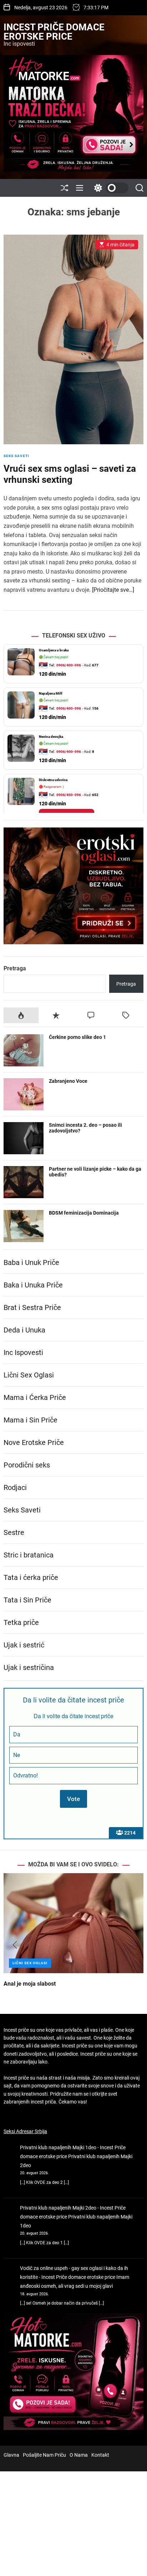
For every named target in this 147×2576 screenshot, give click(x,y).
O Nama (79, 2455)
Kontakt (100, 2455)
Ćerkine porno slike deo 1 (77, 1037)
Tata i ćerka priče (31, 1577)
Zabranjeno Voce (68, 1081)
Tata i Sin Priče (27, 1600)
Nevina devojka (51, 737)
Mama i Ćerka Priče (35, 1397)
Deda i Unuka (24, 1330)
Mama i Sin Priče (31, 1420)
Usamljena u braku (54, 650)
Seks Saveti (16, 456)
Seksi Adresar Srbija (25, 2131)
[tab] (21, 1015)
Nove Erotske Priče (34, 1442)
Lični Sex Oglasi (29, 1375)
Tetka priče (21, 1622)
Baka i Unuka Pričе (33, 1285)
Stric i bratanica (29, 1555)
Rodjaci (15, 1487)
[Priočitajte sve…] (113, 590)
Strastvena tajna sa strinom (39, 1984)
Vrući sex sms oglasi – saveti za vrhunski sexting (70, 474)
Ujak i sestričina (29, 1667)
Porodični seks (27, 1465)
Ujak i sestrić (24, 1645)
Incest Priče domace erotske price (54, 32)
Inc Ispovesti (23, 1352)
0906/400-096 (69, 665)
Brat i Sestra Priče (32, 1307)
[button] (15, 1945)
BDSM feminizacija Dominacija (84, 1213)
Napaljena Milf (51, 693)
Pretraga (15, 968)
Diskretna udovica (53, 780)
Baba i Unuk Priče (31, 1262)
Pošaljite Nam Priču (44, 2455)
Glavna (11, 2455)
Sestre (14, 1532)
